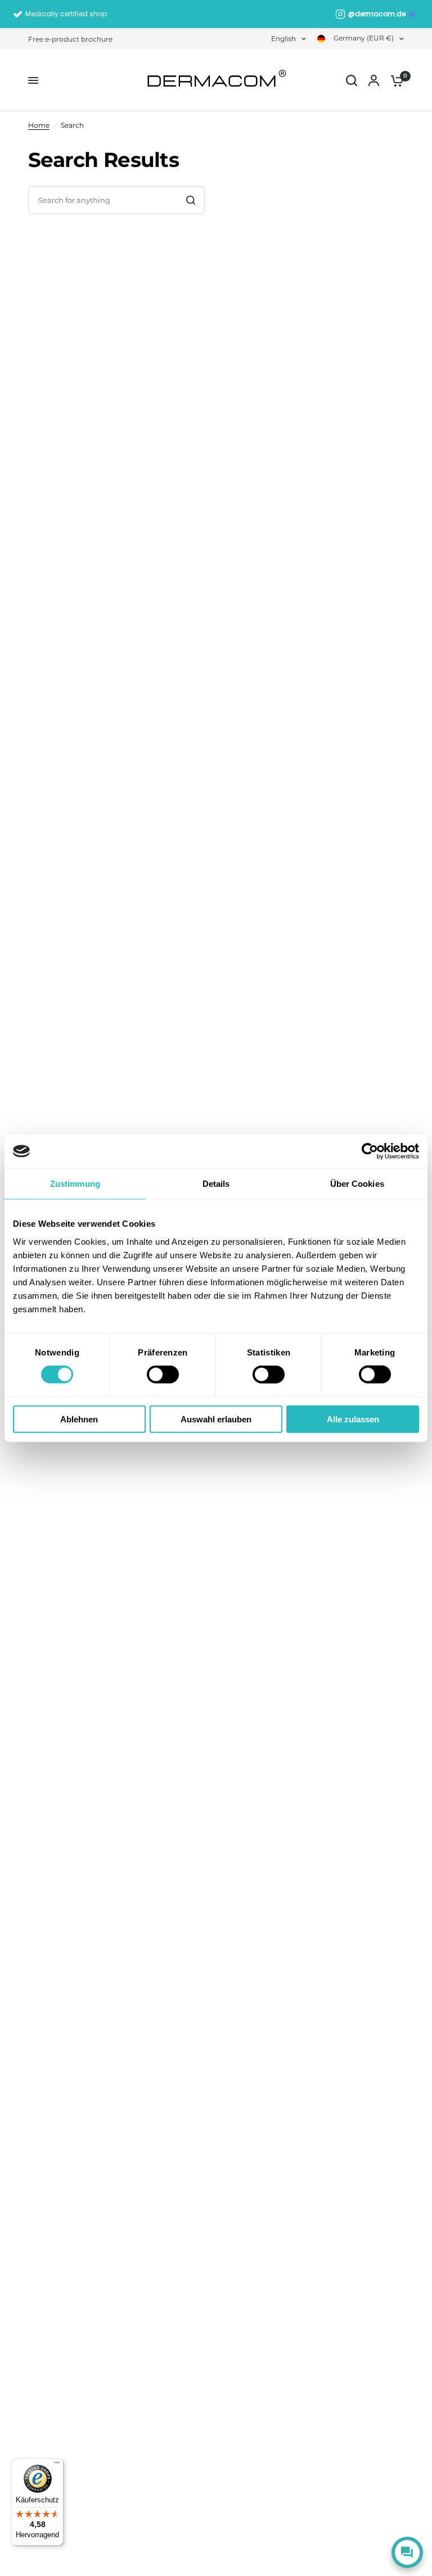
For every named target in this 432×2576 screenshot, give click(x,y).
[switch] (163, 1375)
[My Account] (374, 80)
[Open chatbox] (407, 2552)
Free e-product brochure (70, 39)
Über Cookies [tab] (357, 1184)
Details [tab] (216, 1184)
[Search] (352, 80)
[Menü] (57, 2465)
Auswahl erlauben (216, 1419)
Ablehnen (79, 1419)
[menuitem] (73, 39)
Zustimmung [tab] (75, 1184)
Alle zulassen (353, 1419)
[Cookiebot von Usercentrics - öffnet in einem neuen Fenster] (370, 1151)
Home (39, 125)
